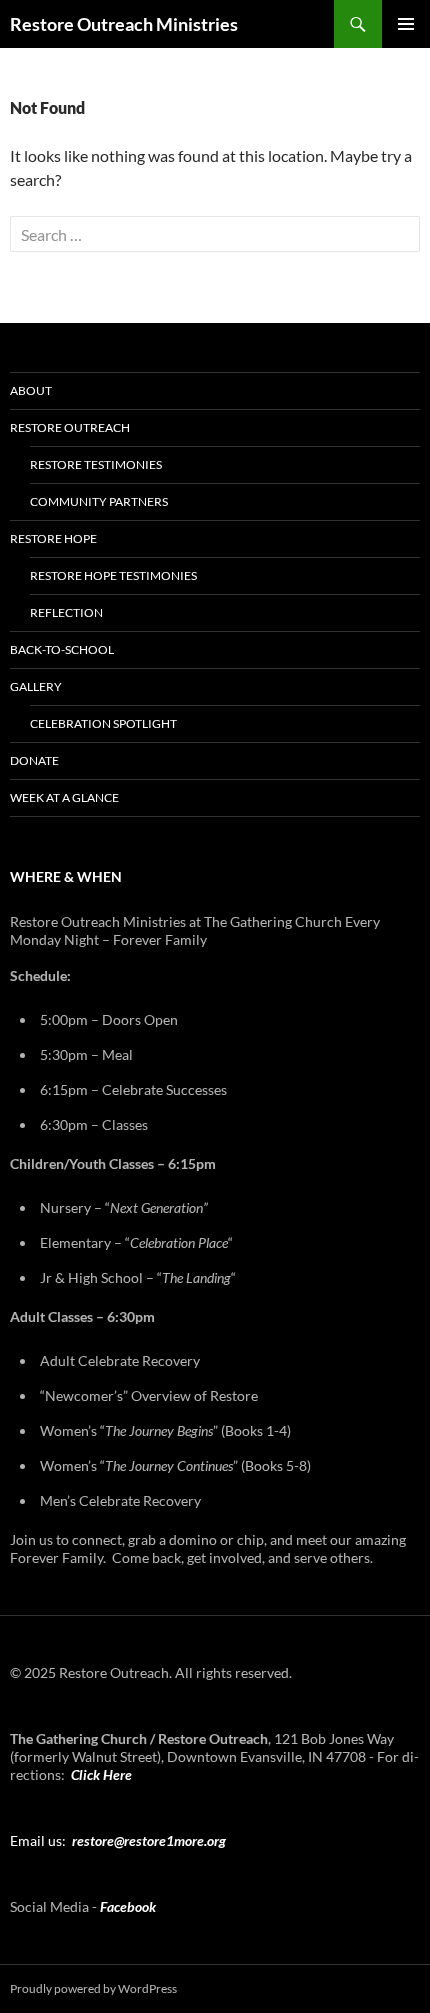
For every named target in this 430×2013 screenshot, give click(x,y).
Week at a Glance (64, 797)
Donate (34, 760)
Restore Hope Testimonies (113, 575)
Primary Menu (406, 24)
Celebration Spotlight (103, 723)
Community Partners (99, 501)
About (31, 390)
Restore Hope (53, 538)
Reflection (66, 612)
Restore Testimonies (96, 464)
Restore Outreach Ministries (124, 24)
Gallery (36, 686)
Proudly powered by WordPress (93, 1988)
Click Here (101, 1774)
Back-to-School (62, 649)
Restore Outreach (70, 427)
